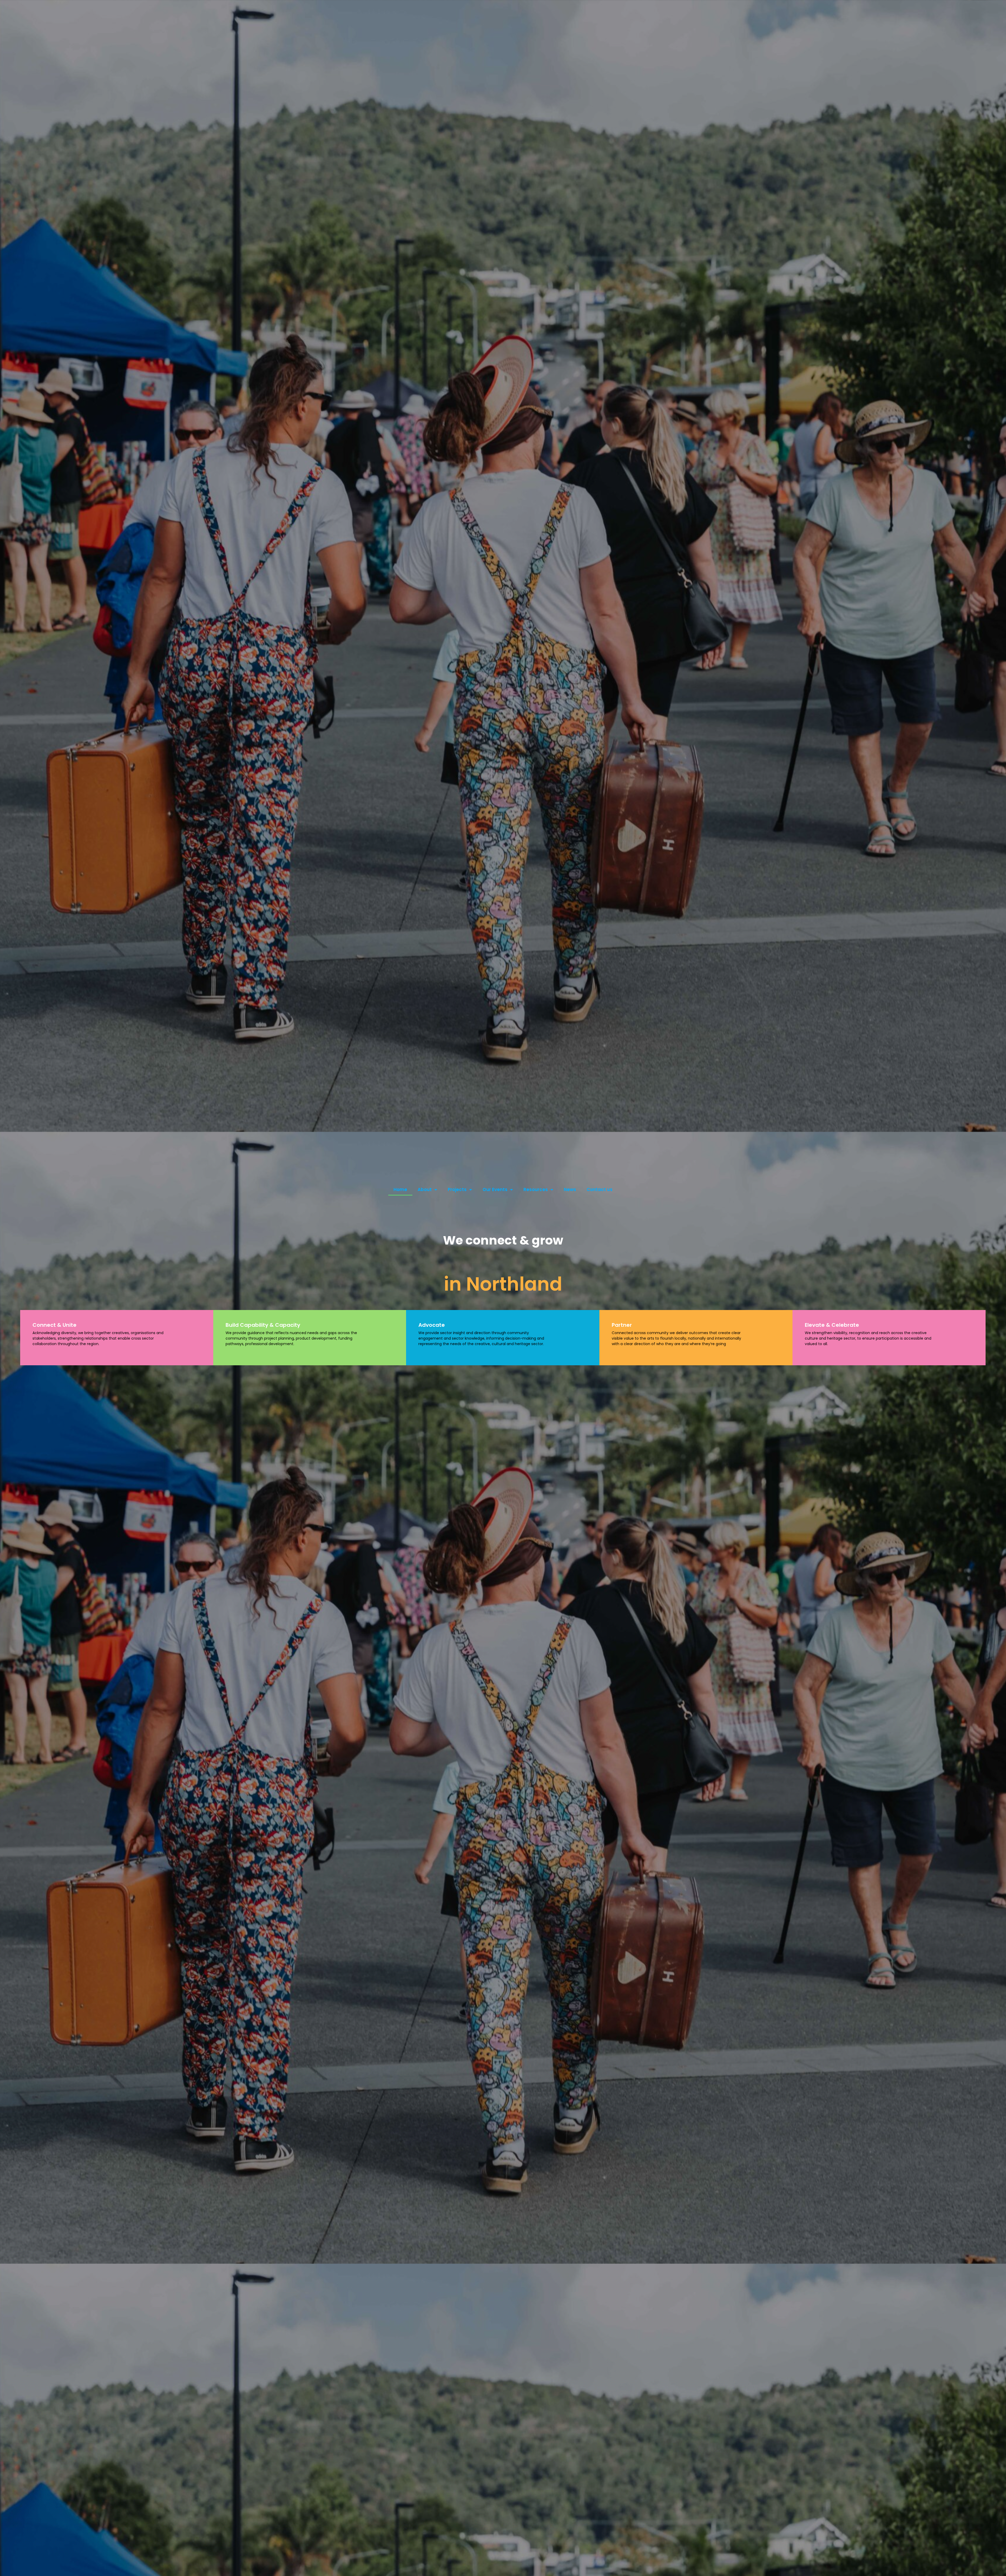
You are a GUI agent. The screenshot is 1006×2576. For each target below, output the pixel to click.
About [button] (425, 1189)
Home (400, 1189)
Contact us (600, 1189)
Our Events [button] (495, 1189)
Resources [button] (536, 1189)
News (570, 1189)
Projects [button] (457, 1189)
